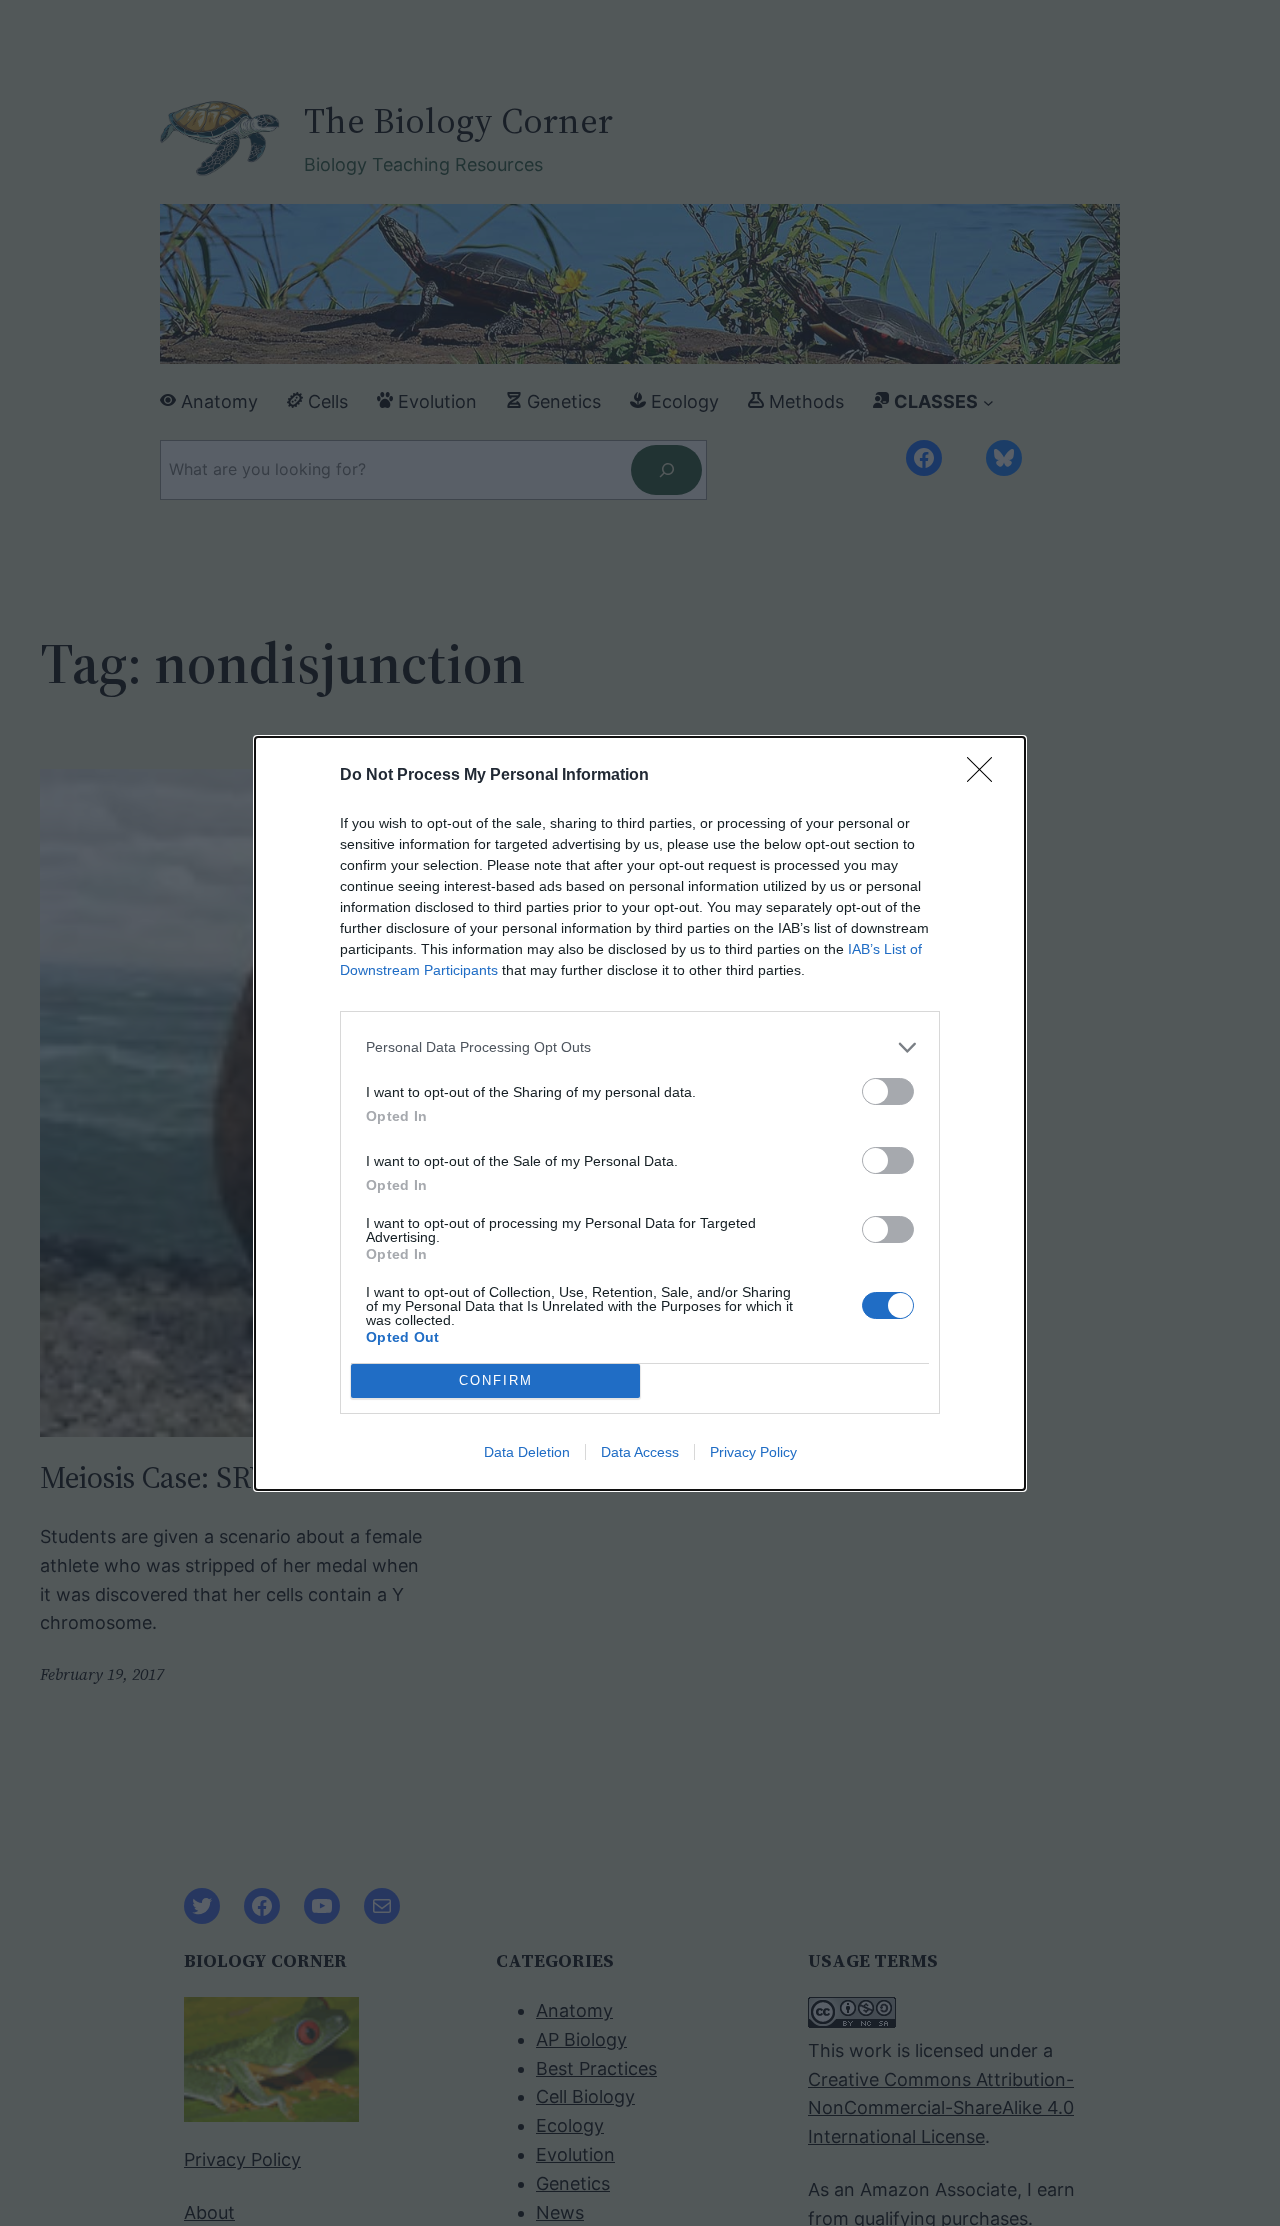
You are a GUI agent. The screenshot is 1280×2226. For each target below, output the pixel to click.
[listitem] (640, 1047)
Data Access (640, 1452)
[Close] (986, 776)
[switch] (888, 1091)
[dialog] (640, 1113)
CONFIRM (496, 1380)
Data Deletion (527, 1452)
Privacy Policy (753, 1452)
